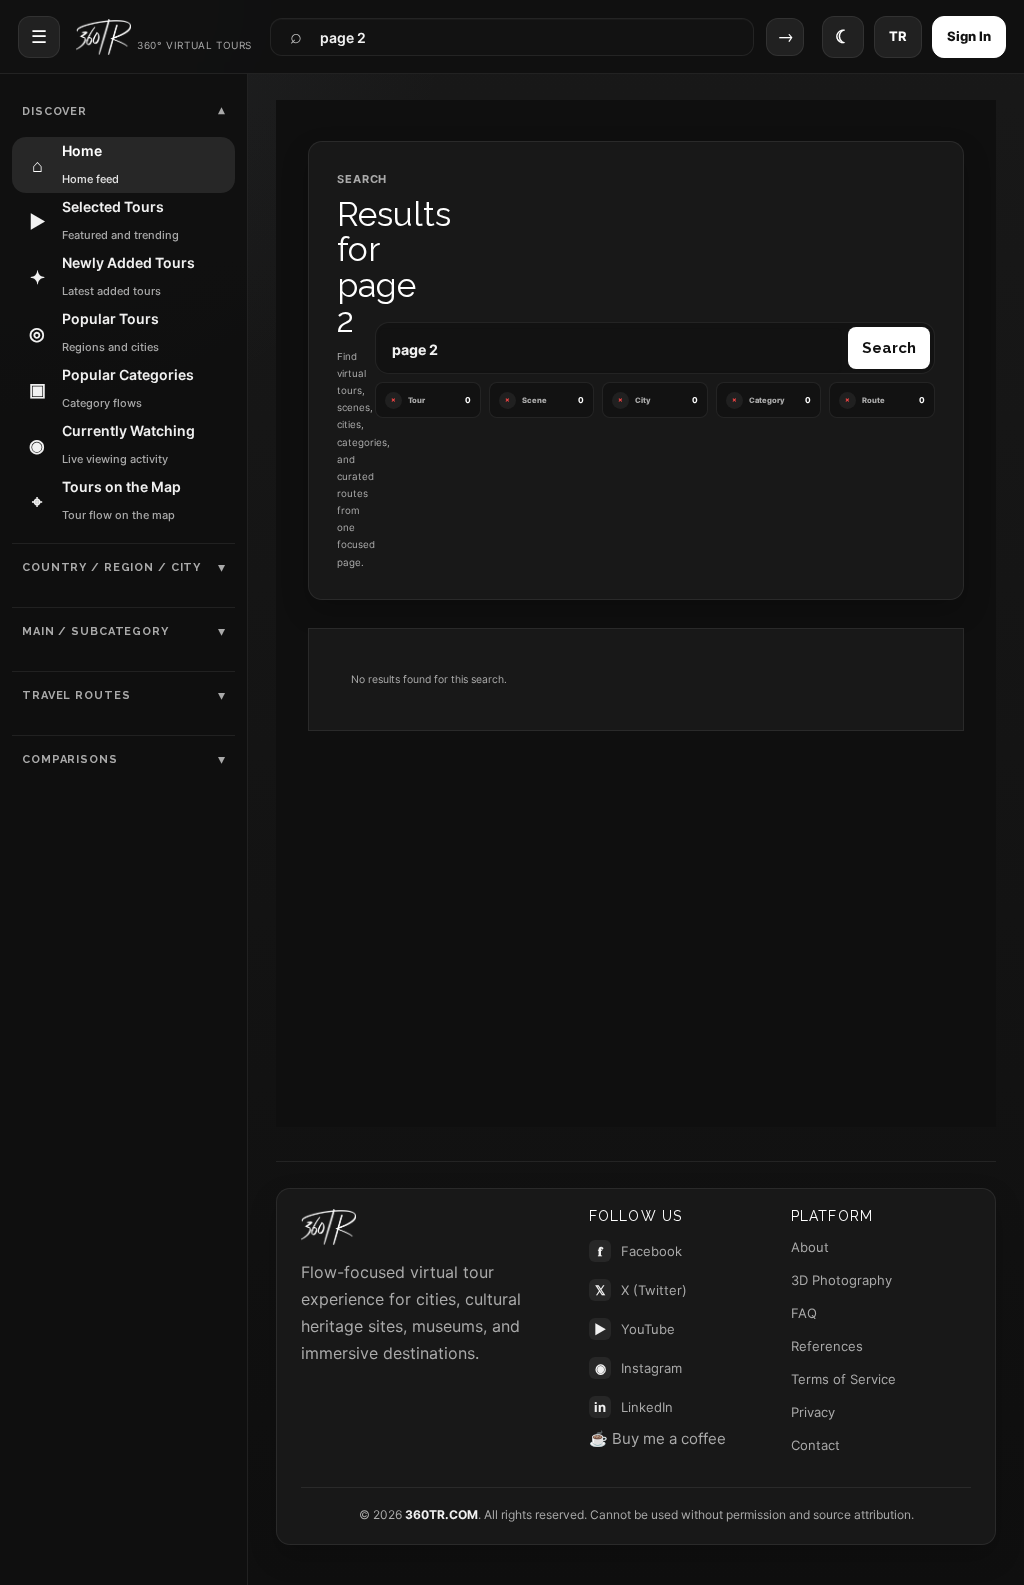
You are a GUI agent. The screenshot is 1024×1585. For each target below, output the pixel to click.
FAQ (804, 1313)
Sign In (969, 36)
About (810, 1247)
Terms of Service (843, 1379)
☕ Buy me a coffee (657, 1438)
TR (898, 36)
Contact (815, 1445)
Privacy (813, 1412)
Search (889, 348)
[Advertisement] (636, 905)
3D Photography (841, 1280)
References (827, 1346)
